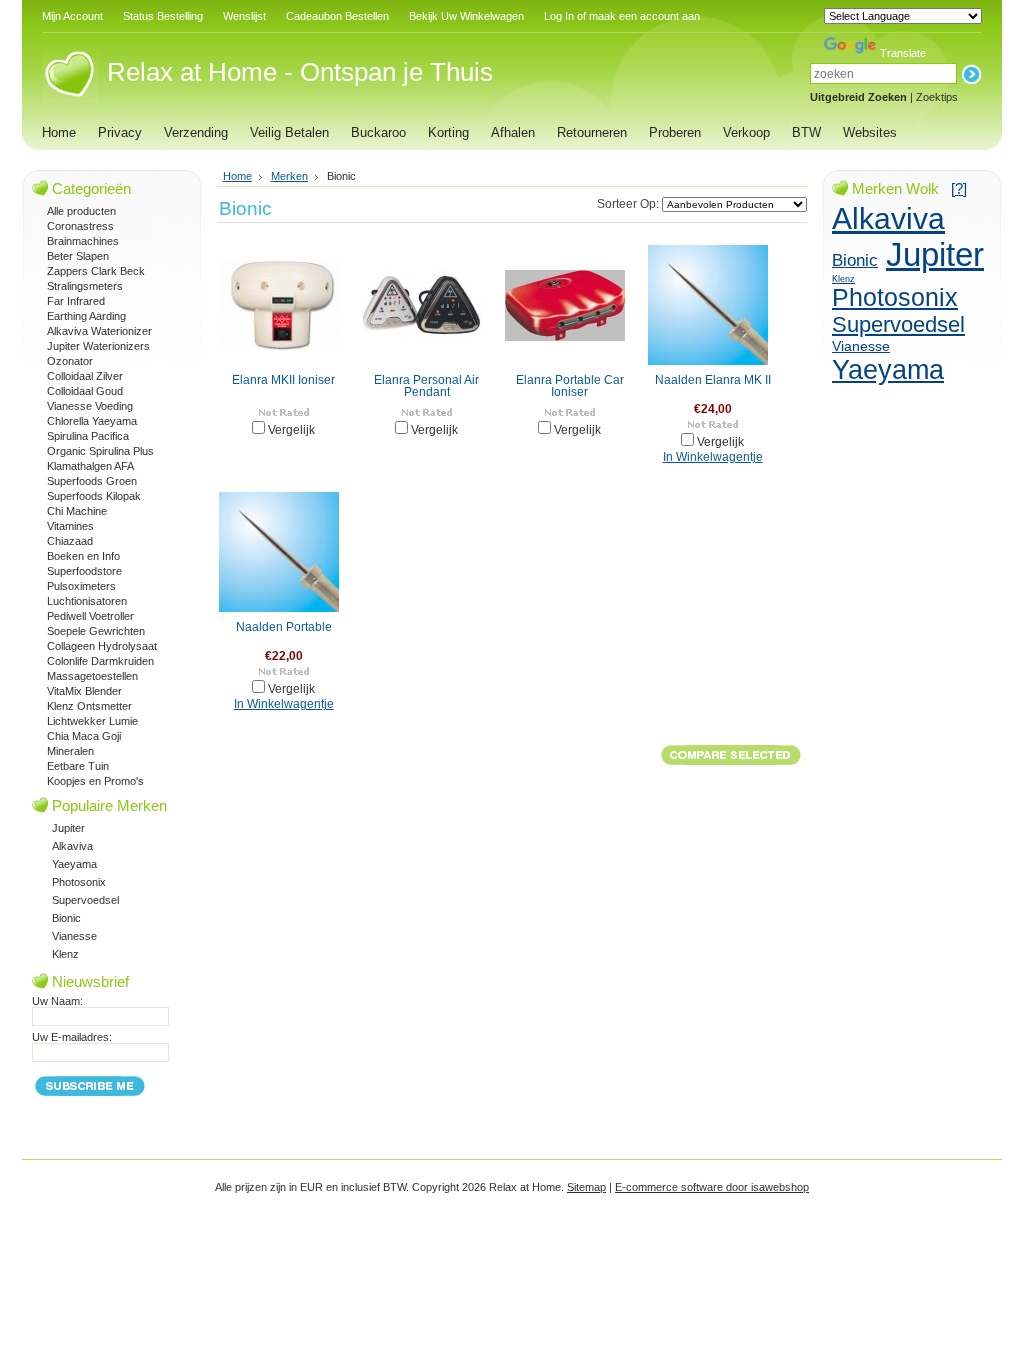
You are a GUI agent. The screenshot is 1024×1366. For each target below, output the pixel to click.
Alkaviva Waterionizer (99, 331)
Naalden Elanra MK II (713, 380)
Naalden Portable (284, 627)
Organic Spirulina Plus (100, 451)
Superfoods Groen (92, 481)
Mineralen (70, 751)
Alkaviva (72, 846)
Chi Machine (77, 511)
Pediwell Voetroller (90, 616)
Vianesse (74, 936)
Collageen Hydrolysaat (102, 646)
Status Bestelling (163, 16)
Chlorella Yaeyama (92, 421)
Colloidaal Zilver (85, 376)
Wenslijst (244, 16)
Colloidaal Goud (85, 391)
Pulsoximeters (81, 586)
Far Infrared (76, 301)
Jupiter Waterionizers (98, 346)
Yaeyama (74, 864)
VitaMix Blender (84, 691)
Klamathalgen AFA (90, 466)
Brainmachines (83, 241)
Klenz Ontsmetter (89, 706)
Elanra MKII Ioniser (283, 380)
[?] (959, 188)
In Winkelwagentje (713, 457)
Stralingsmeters (85, 286)
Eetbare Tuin (78, 766)
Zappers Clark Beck (96, 271)
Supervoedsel (85, 900)
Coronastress (80, 226)
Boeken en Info (83, 556)
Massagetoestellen (92, 676)
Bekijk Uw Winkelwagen (466, 16)
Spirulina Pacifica (88, 436)
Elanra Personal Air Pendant (426, 386)
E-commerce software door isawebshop (712, 1187)
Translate (903, 53)
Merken (289, 176)
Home (237, 176)
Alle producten (81, 211)
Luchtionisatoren (87, 601)
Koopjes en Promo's (95, 781)
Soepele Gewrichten (96, 631)
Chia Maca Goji (84, 736)
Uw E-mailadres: (72, 1037)
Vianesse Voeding (90, 406)
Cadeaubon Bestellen (337, 16)
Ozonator (70, 361)
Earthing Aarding (86, 316)
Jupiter (68, 828)
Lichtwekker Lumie (92, 721)
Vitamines (70, 526)
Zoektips (937, 97)
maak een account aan (644, 16)
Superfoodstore (84, 571)
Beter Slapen (78, 256)
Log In (559, 16)
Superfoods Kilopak (94, 496)
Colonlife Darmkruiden (100, 661)
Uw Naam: (57, 1001)
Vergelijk (291, 430)
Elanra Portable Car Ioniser (570, 386)
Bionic (66, 918)
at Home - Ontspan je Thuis (300, 72)
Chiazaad (70, 541)
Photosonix (79, 882)
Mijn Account (72, 16)
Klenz (65, 954)
